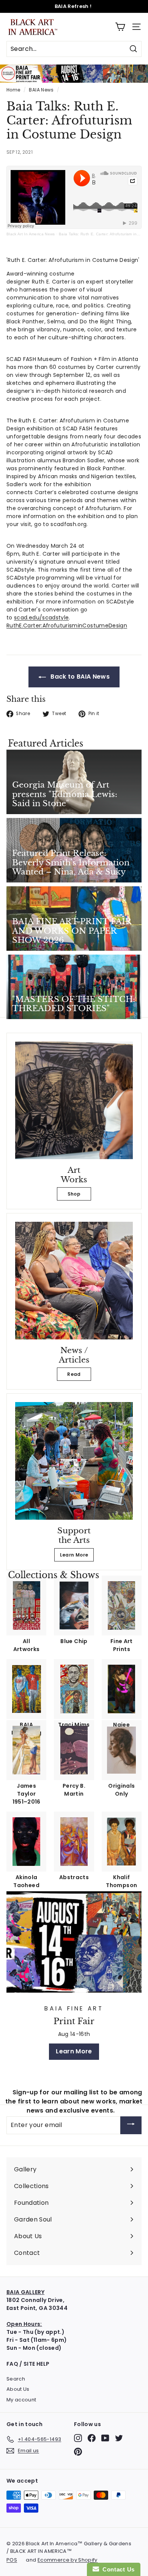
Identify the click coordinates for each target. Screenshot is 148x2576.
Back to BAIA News (79, 677)
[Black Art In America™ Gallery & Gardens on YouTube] (105, 2438)
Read (74, 1374)
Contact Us (117, 2569)
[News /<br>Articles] (74, 1281)
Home (13, 90)
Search (16, 2379)
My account (21, 2400)
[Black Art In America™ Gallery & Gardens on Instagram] (78, 2438)
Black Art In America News (31, 234)
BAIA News (41, 90)
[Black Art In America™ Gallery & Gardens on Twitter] (119, 2438)
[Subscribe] (131, 2125)
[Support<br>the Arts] (74, 1461)
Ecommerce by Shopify (68, 2560)
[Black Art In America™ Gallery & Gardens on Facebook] (92, 2438)
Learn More (74, 1555)
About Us (18, 2389)
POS (12, 2560)
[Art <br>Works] (74, 1100)
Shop (74, 1194)
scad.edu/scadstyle (41, 618)
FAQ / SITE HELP (28, 2364)
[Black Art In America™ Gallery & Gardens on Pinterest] (78, 2452)
